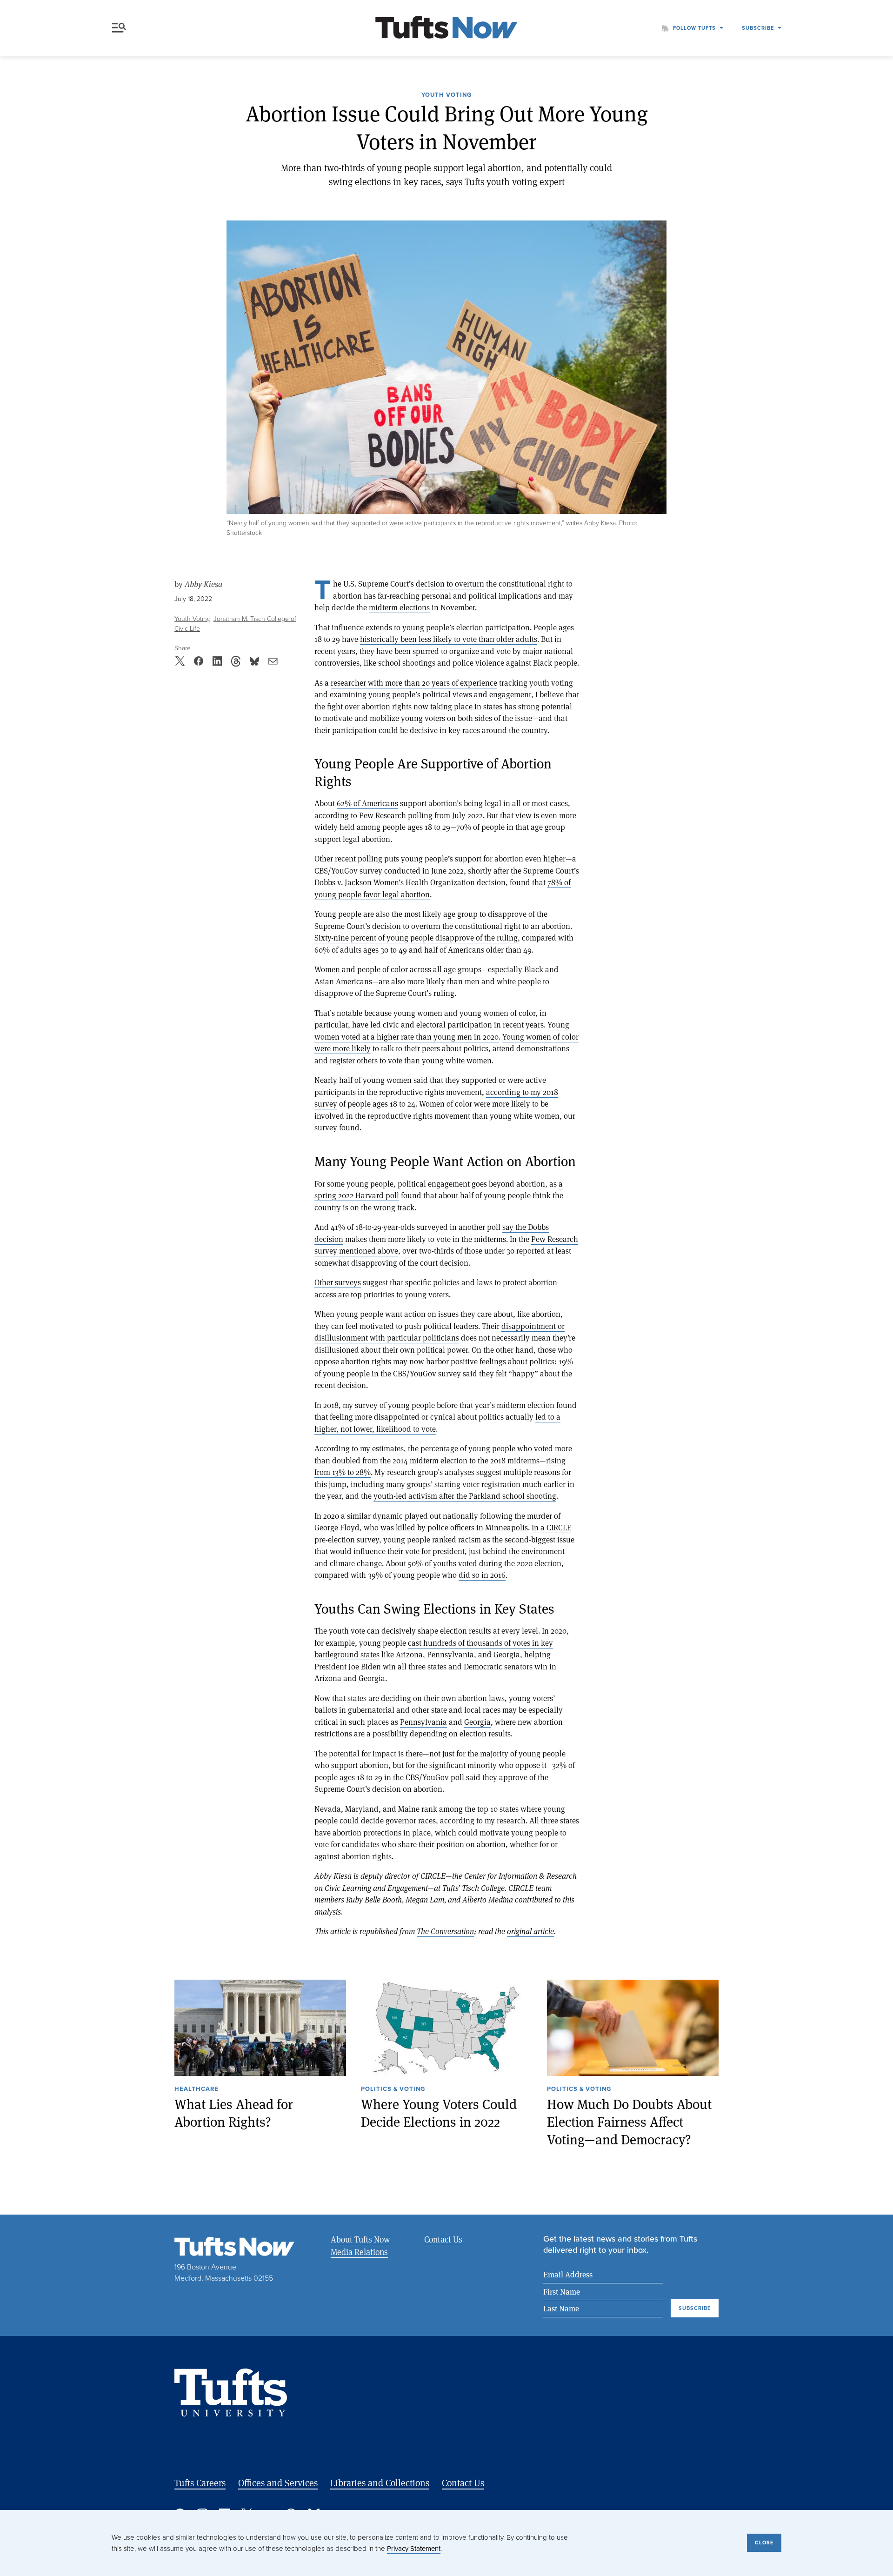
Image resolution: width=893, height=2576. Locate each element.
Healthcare (197, 2089)
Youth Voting (446, 95)
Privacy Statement (414, 2548)
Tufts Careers (200, 2483)
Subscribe (758, 28)
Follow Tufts (694, 28)
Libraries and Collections (380, 2483)
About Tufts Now (360, 2239)
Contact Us (443, 2239)
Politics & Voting (393, 2089)
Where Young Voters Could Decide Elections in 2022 (439, 2112)
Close (764, 2543)
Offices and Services (278, 2483)
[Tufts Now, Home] (446, 28)
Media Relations (359, 2252)
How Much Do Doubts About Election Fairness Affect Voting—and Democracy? (629, 2121)
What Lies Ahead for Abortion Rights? (234, 2112)
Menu (121, 28)
